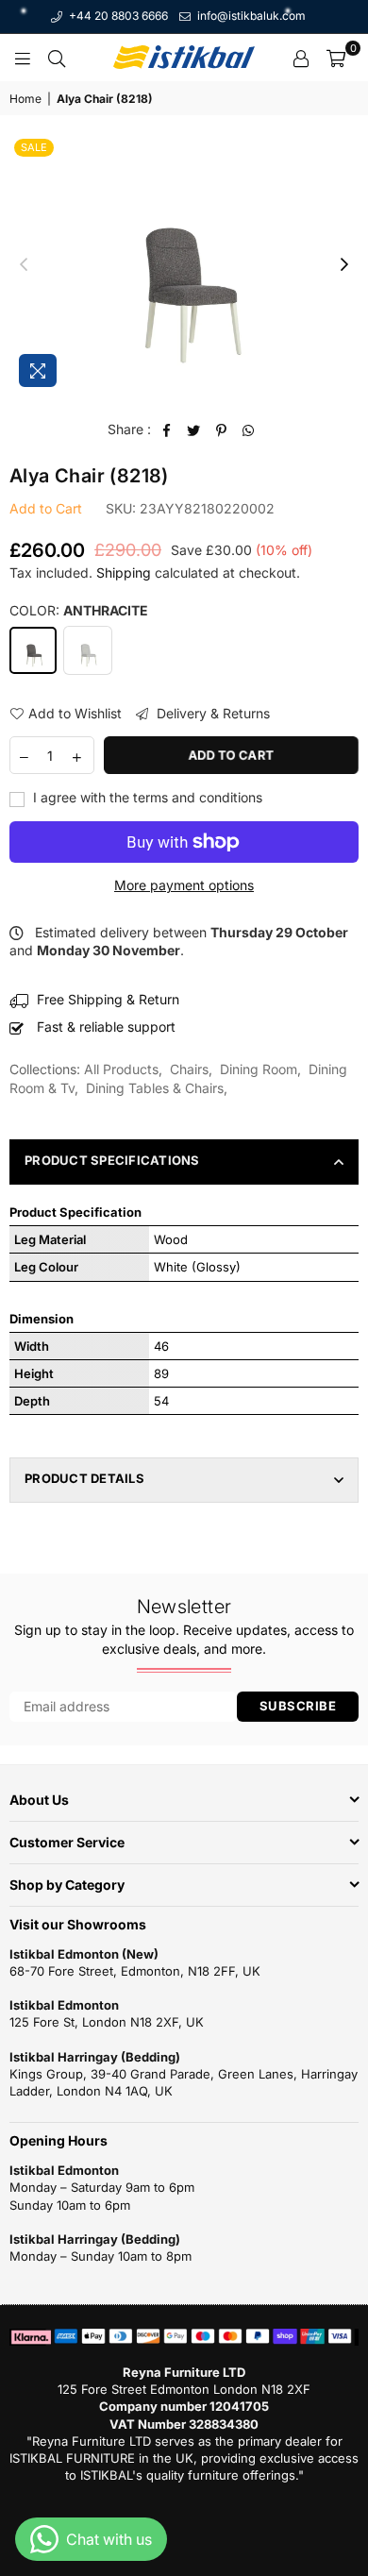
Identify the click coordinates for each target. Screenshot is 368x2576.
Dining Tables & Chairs (155, 1088)
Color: (79, 610)
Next (344, 265)
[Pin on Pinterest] (221, 429)
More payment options (184, 885)
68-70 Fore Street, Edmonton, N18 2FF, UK (135, 1971)
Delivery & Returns (211, 713)
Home (25, 99)
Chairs (189, 1069)
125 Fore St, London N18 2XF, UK (107, 2022)
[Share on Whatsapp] (249, 429)
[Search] (57, 58)
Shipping (124, 572)
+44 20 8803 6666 (117, 16)
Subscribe (298, 1706)
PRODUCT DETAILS (84, 1478)
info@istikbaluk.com (250, 16)
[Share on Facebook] (167, 429)
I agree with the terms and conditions (146, 797)
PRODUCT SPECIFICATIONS (112, 1160)
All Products (121, 1069)
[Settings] (301, 58)
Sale (34, 147)
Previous (24, 265)
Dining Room (259, 1069)
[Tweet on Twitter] (194, 429)
